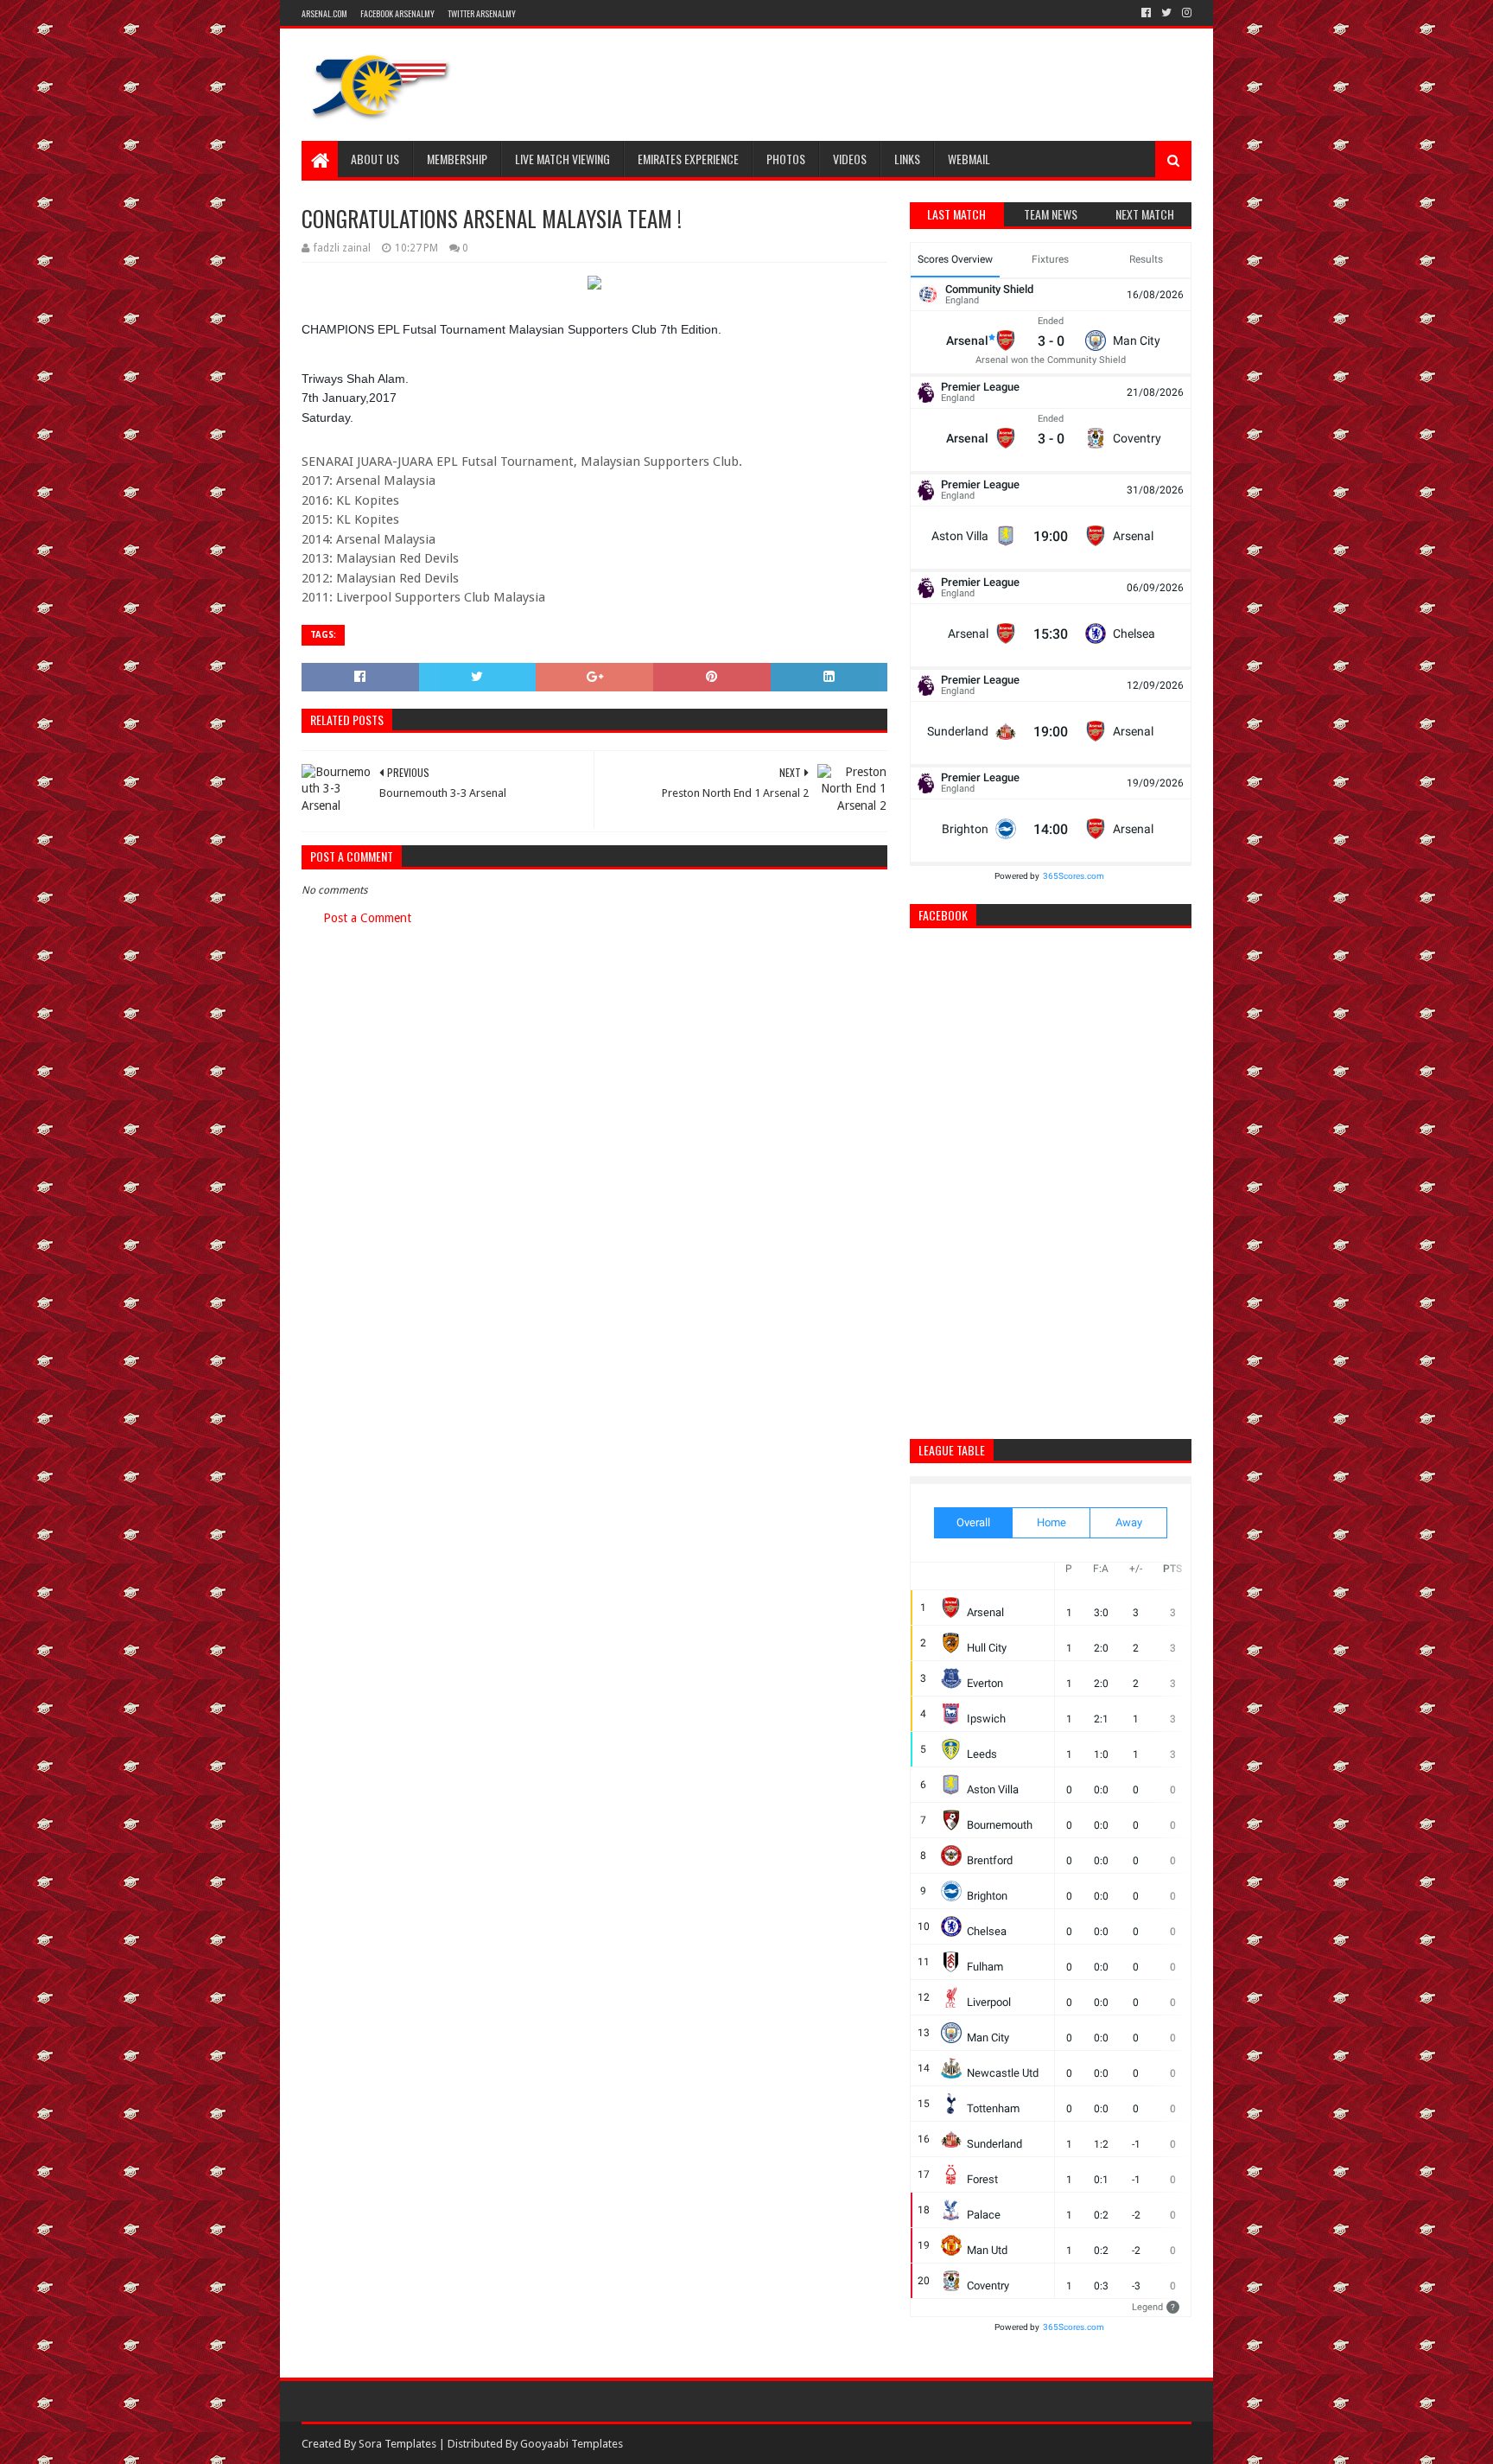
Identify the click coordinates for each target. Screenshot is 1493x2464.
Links (907, 159)
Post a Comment (367, 918)
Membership (457, 159)
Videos (850, 159)
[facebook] (1146, 13)
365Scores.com (1074, 876)
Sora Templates (397, 2444)
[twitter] (1166, 13)
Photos (786, 159)
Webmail (969, 159)
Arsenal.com (324, 13)
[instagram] (1185, 13)
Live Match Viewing (562, 159)
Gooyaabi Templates (572, 2444)
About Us (375, 159)
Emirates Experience (688, 159)
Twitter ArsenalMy (482, 13)
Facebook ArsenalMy (397, 13)
